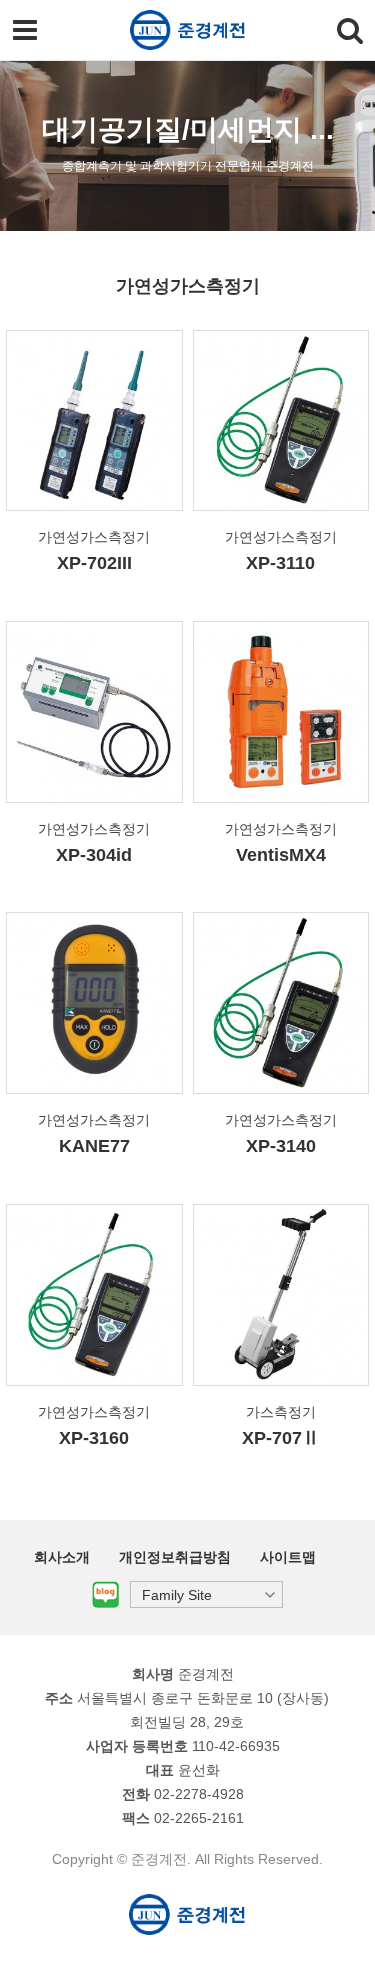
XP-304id (94, 855)
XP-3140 (281, 1146)
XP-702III (94, 563)
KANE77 (94, 1146)
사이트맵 (288, 1557)
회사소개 (62, 1557)
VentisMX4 (281, 855)
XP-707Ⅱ (281, 1438)
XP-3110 (280, 563)
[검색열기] (350, 30)
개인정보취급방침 (175, 1557)
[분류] (25, 30)
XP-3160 (94, 1438)
